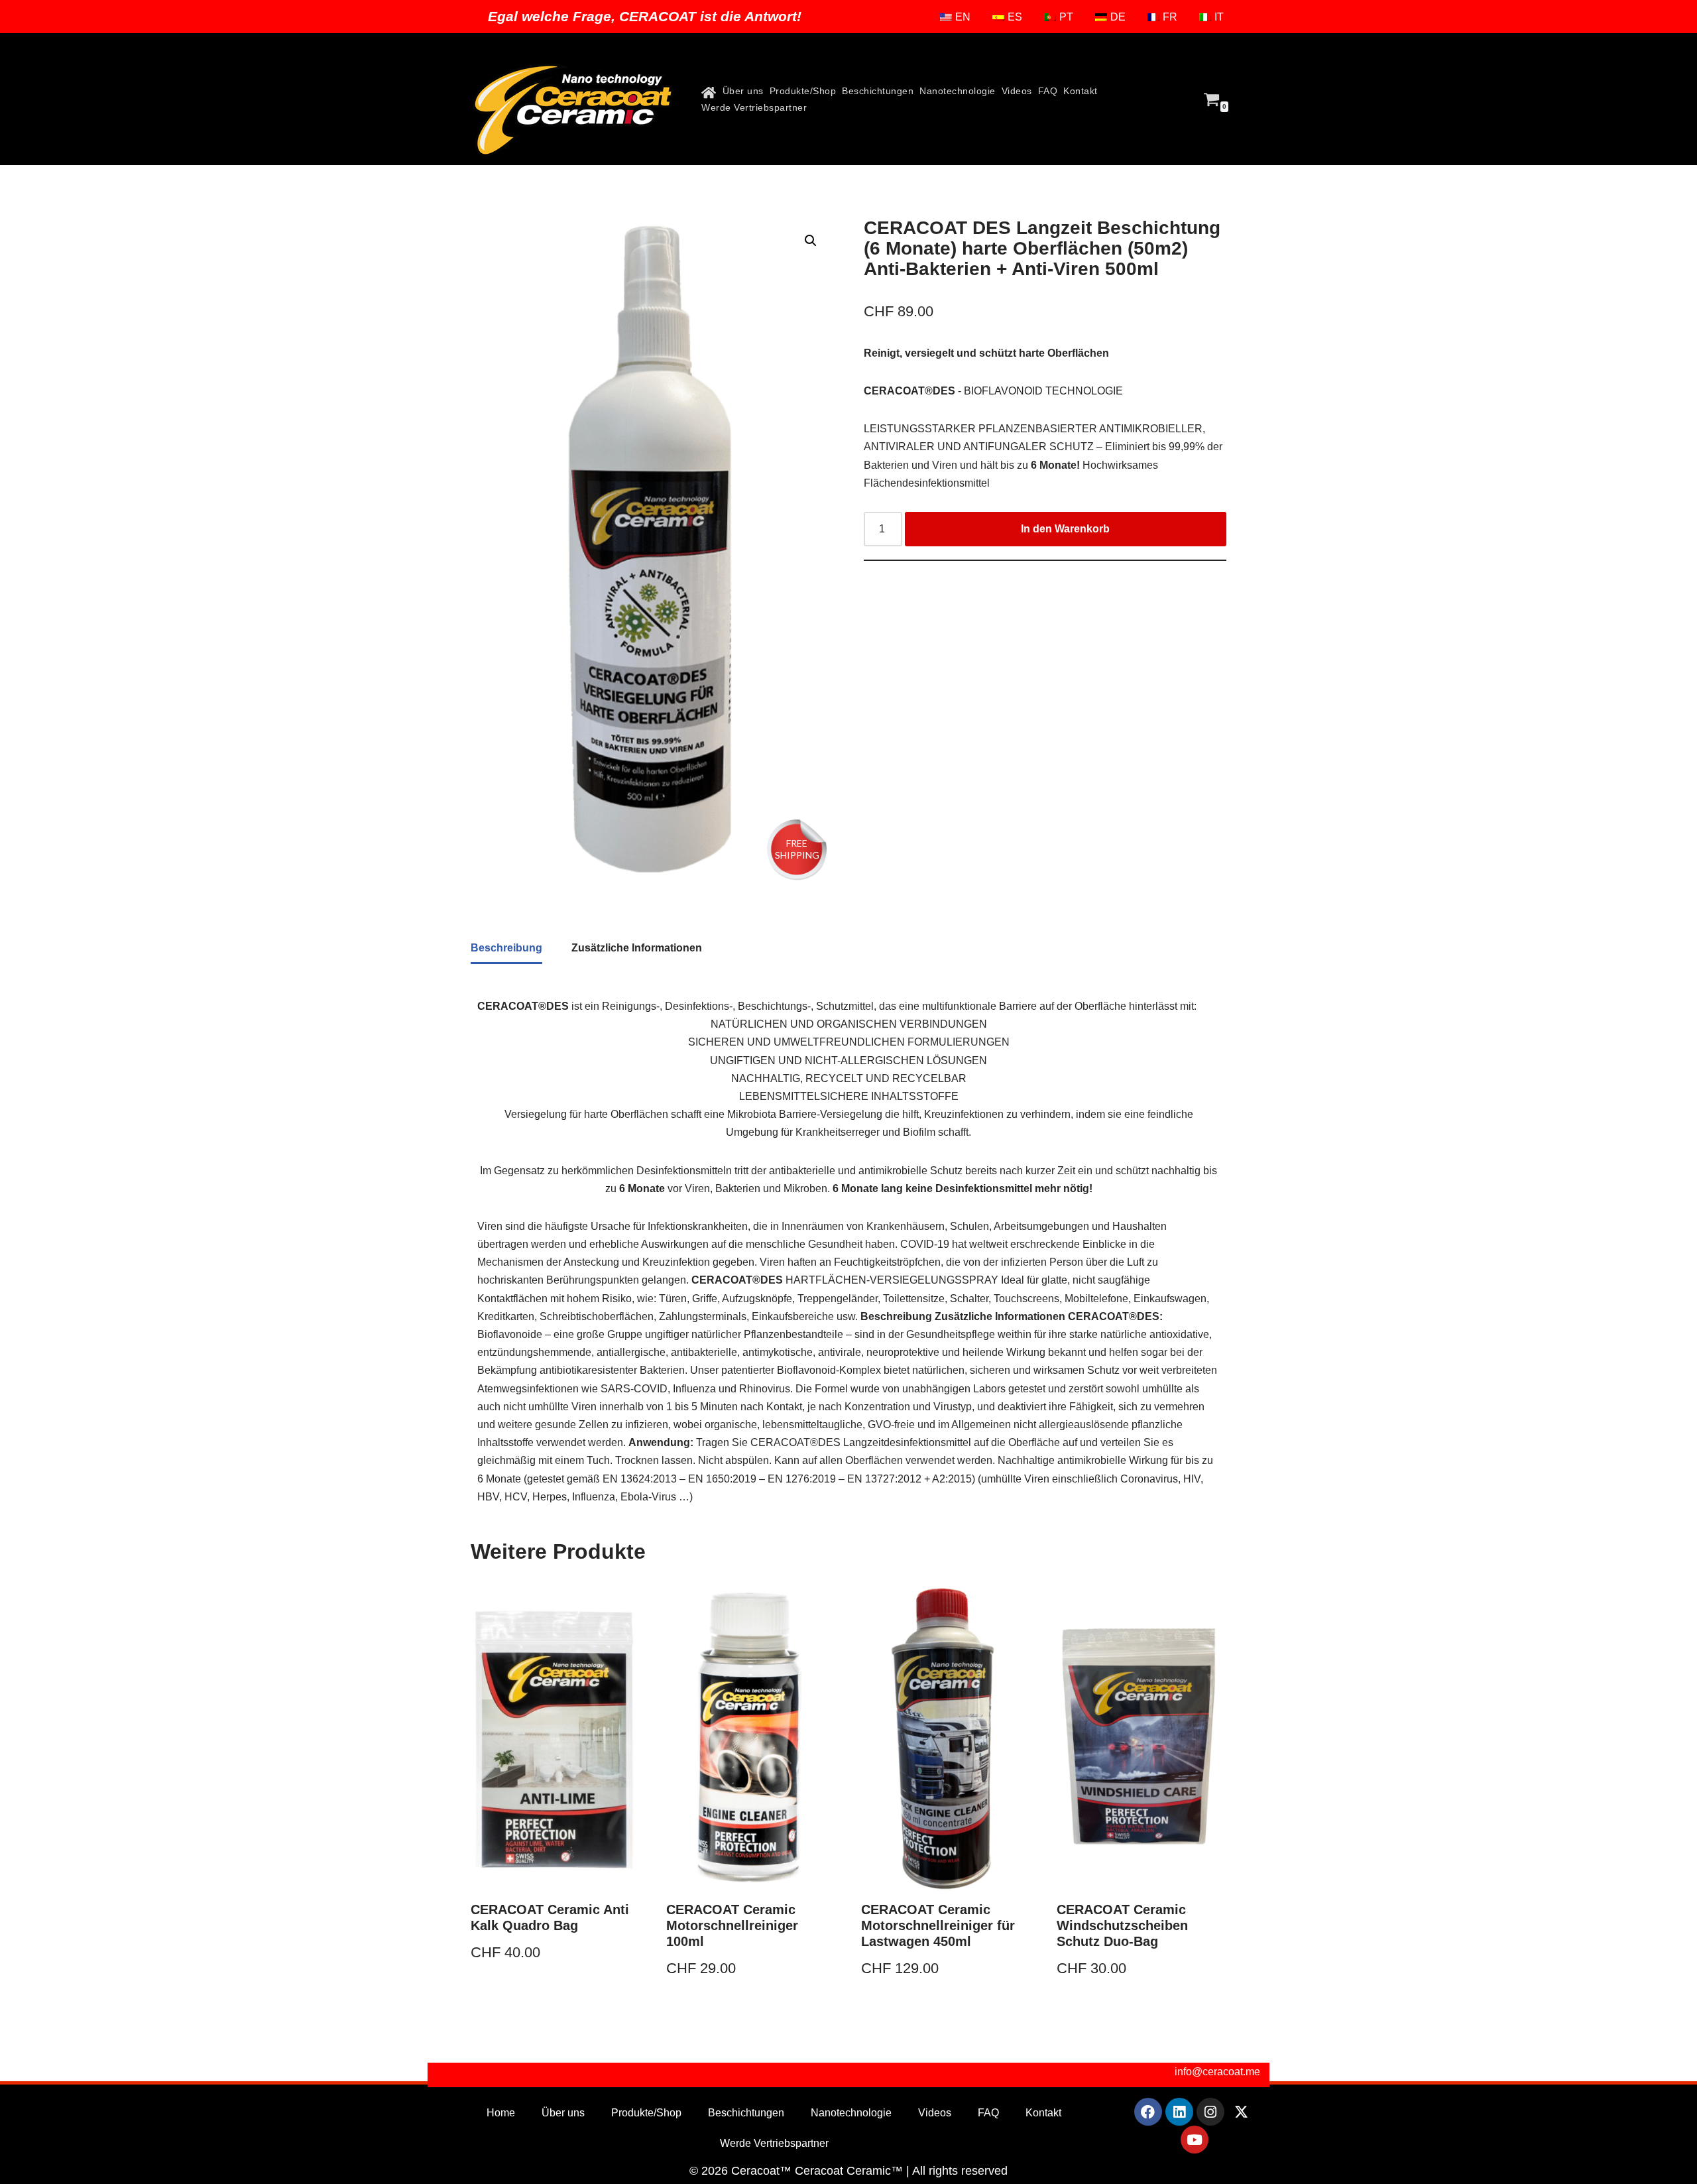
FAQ (1048, 91)
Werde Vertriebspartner (754, 107)
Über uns (743, 91)
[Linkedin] (1179, 2112)
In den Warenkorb (1065, 529)
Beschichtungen (878, 91)
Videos (1017, 91)
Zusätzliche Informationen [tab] (637, 948)
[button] (811, 241)
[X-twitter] (1242, 2112)
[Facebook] (1148, 2112)
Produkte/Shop (803, 91)
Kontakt (1081, 91)
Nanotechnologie (958, 91)
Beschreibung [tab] (506, 948)
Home (501, 2113)
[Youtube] (1195, 2140)
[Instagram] (1210, 2112)
